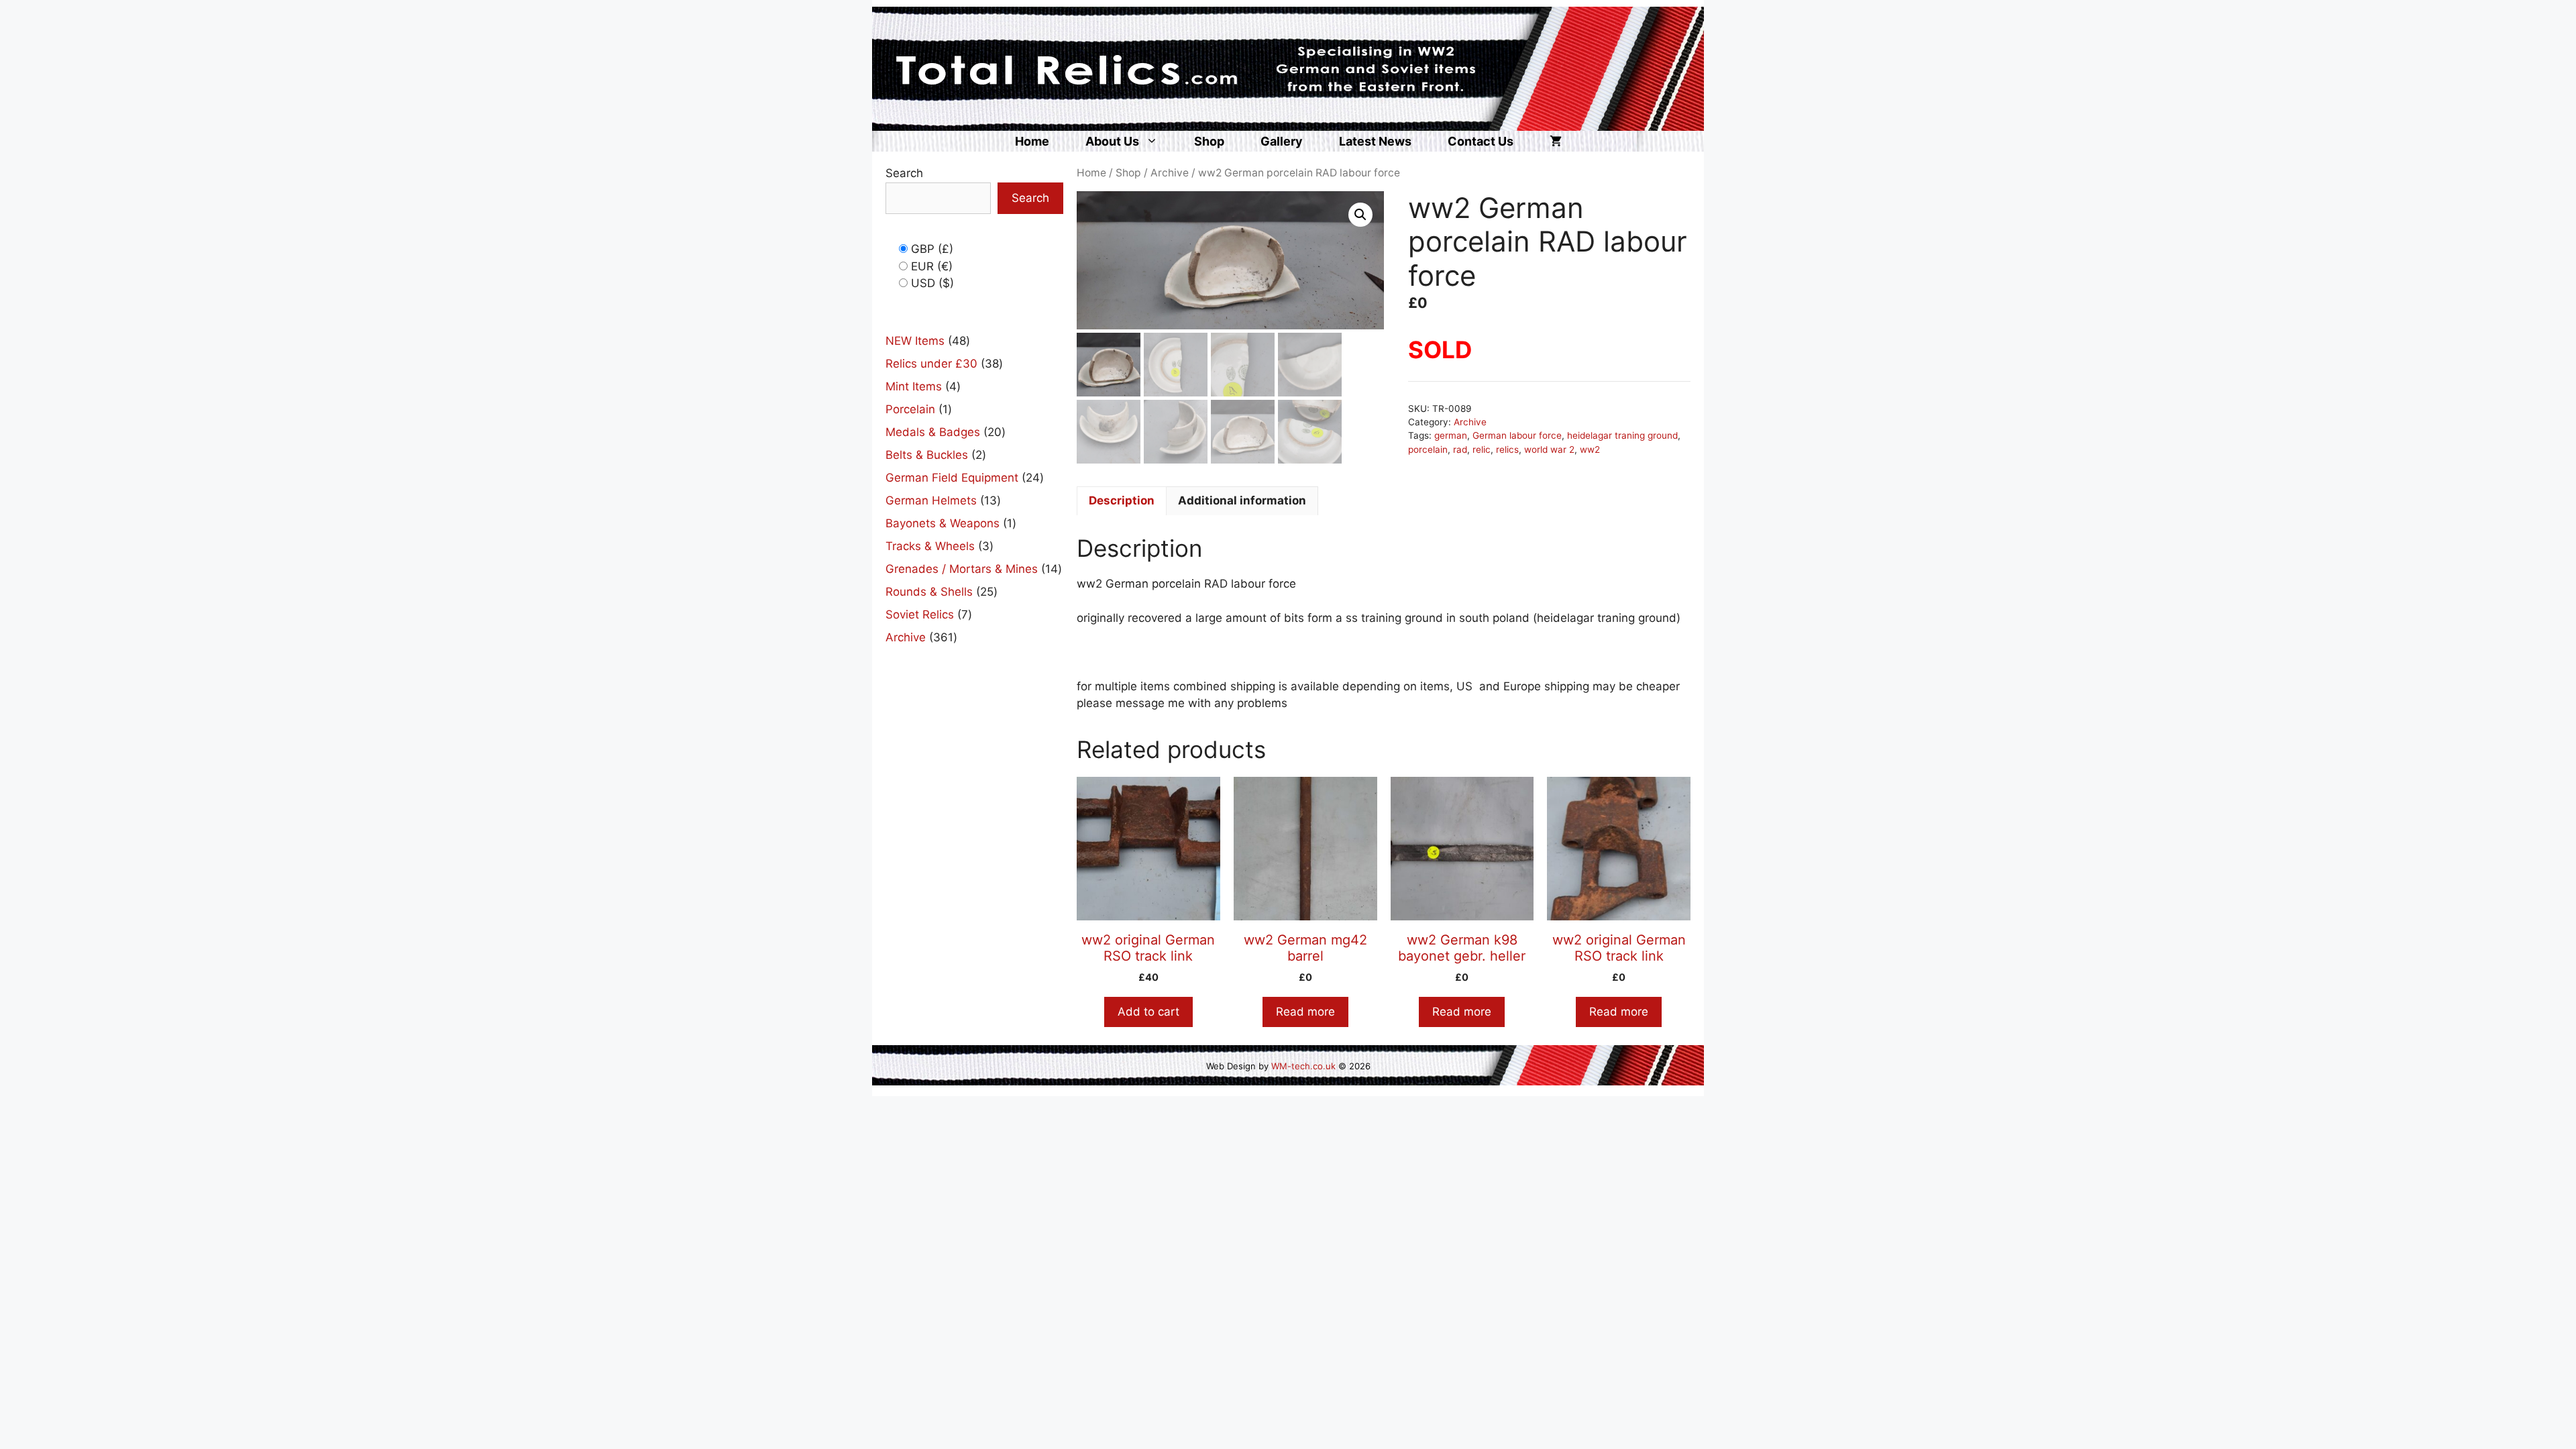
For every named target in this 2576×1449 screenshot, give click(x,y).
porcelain (1428, 449)
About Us (1112, 141)
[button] (1360, 215)
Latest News (1375, 141)
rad (1460, 449)
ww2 (1590, 449)
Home (1032, 141)
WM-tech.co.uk (1303, 1066)
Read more (1305, 1012)
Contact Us (1481, 141)
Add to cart (1148, 1012)
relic (1482, 449)
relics (1507, 449)
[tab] (1122, 501)
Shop (1209, 141)
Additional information (1242, 500)
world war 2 (1549, 449)
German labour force (1517, 435)
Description (1122, 500)
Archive (1170, 173)
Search (904, 173)
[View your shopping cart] (1556, 141)
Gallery (1282, 141)
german (1451, 435)
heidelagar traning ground (1622, 435)
